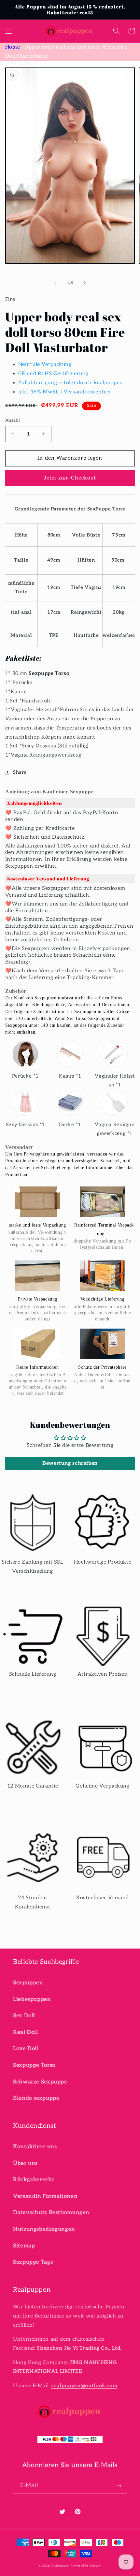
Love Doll (26, 2049)
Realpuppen (60, 2566)
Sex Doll (24, 2016)
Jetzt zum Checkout (70, 478)
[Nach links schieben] (55, 283)
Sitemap (24, 2246)
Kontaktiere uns (35, 2147)
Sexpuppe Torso (49, 674)
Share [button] (20, 772)
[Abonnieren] (119, 2486)
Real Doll (26, 2032)
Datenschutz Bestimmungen (51, 2213)
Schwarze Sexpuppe (40, 2082)
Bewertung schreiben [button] (70, 1463)
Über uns (25, 2163)
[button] (8, 31)
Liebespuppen (32, 1999)
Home (13, 47)
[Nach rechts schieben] (85, 283)
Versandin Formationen (45, 2196)
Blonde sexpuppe (36, 2098)
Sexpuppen (28, 1983)
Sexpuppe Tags (33, 2262)
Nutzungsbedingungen (44, 2229)
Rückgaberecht (34, 2180)
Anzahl (13, 420)
